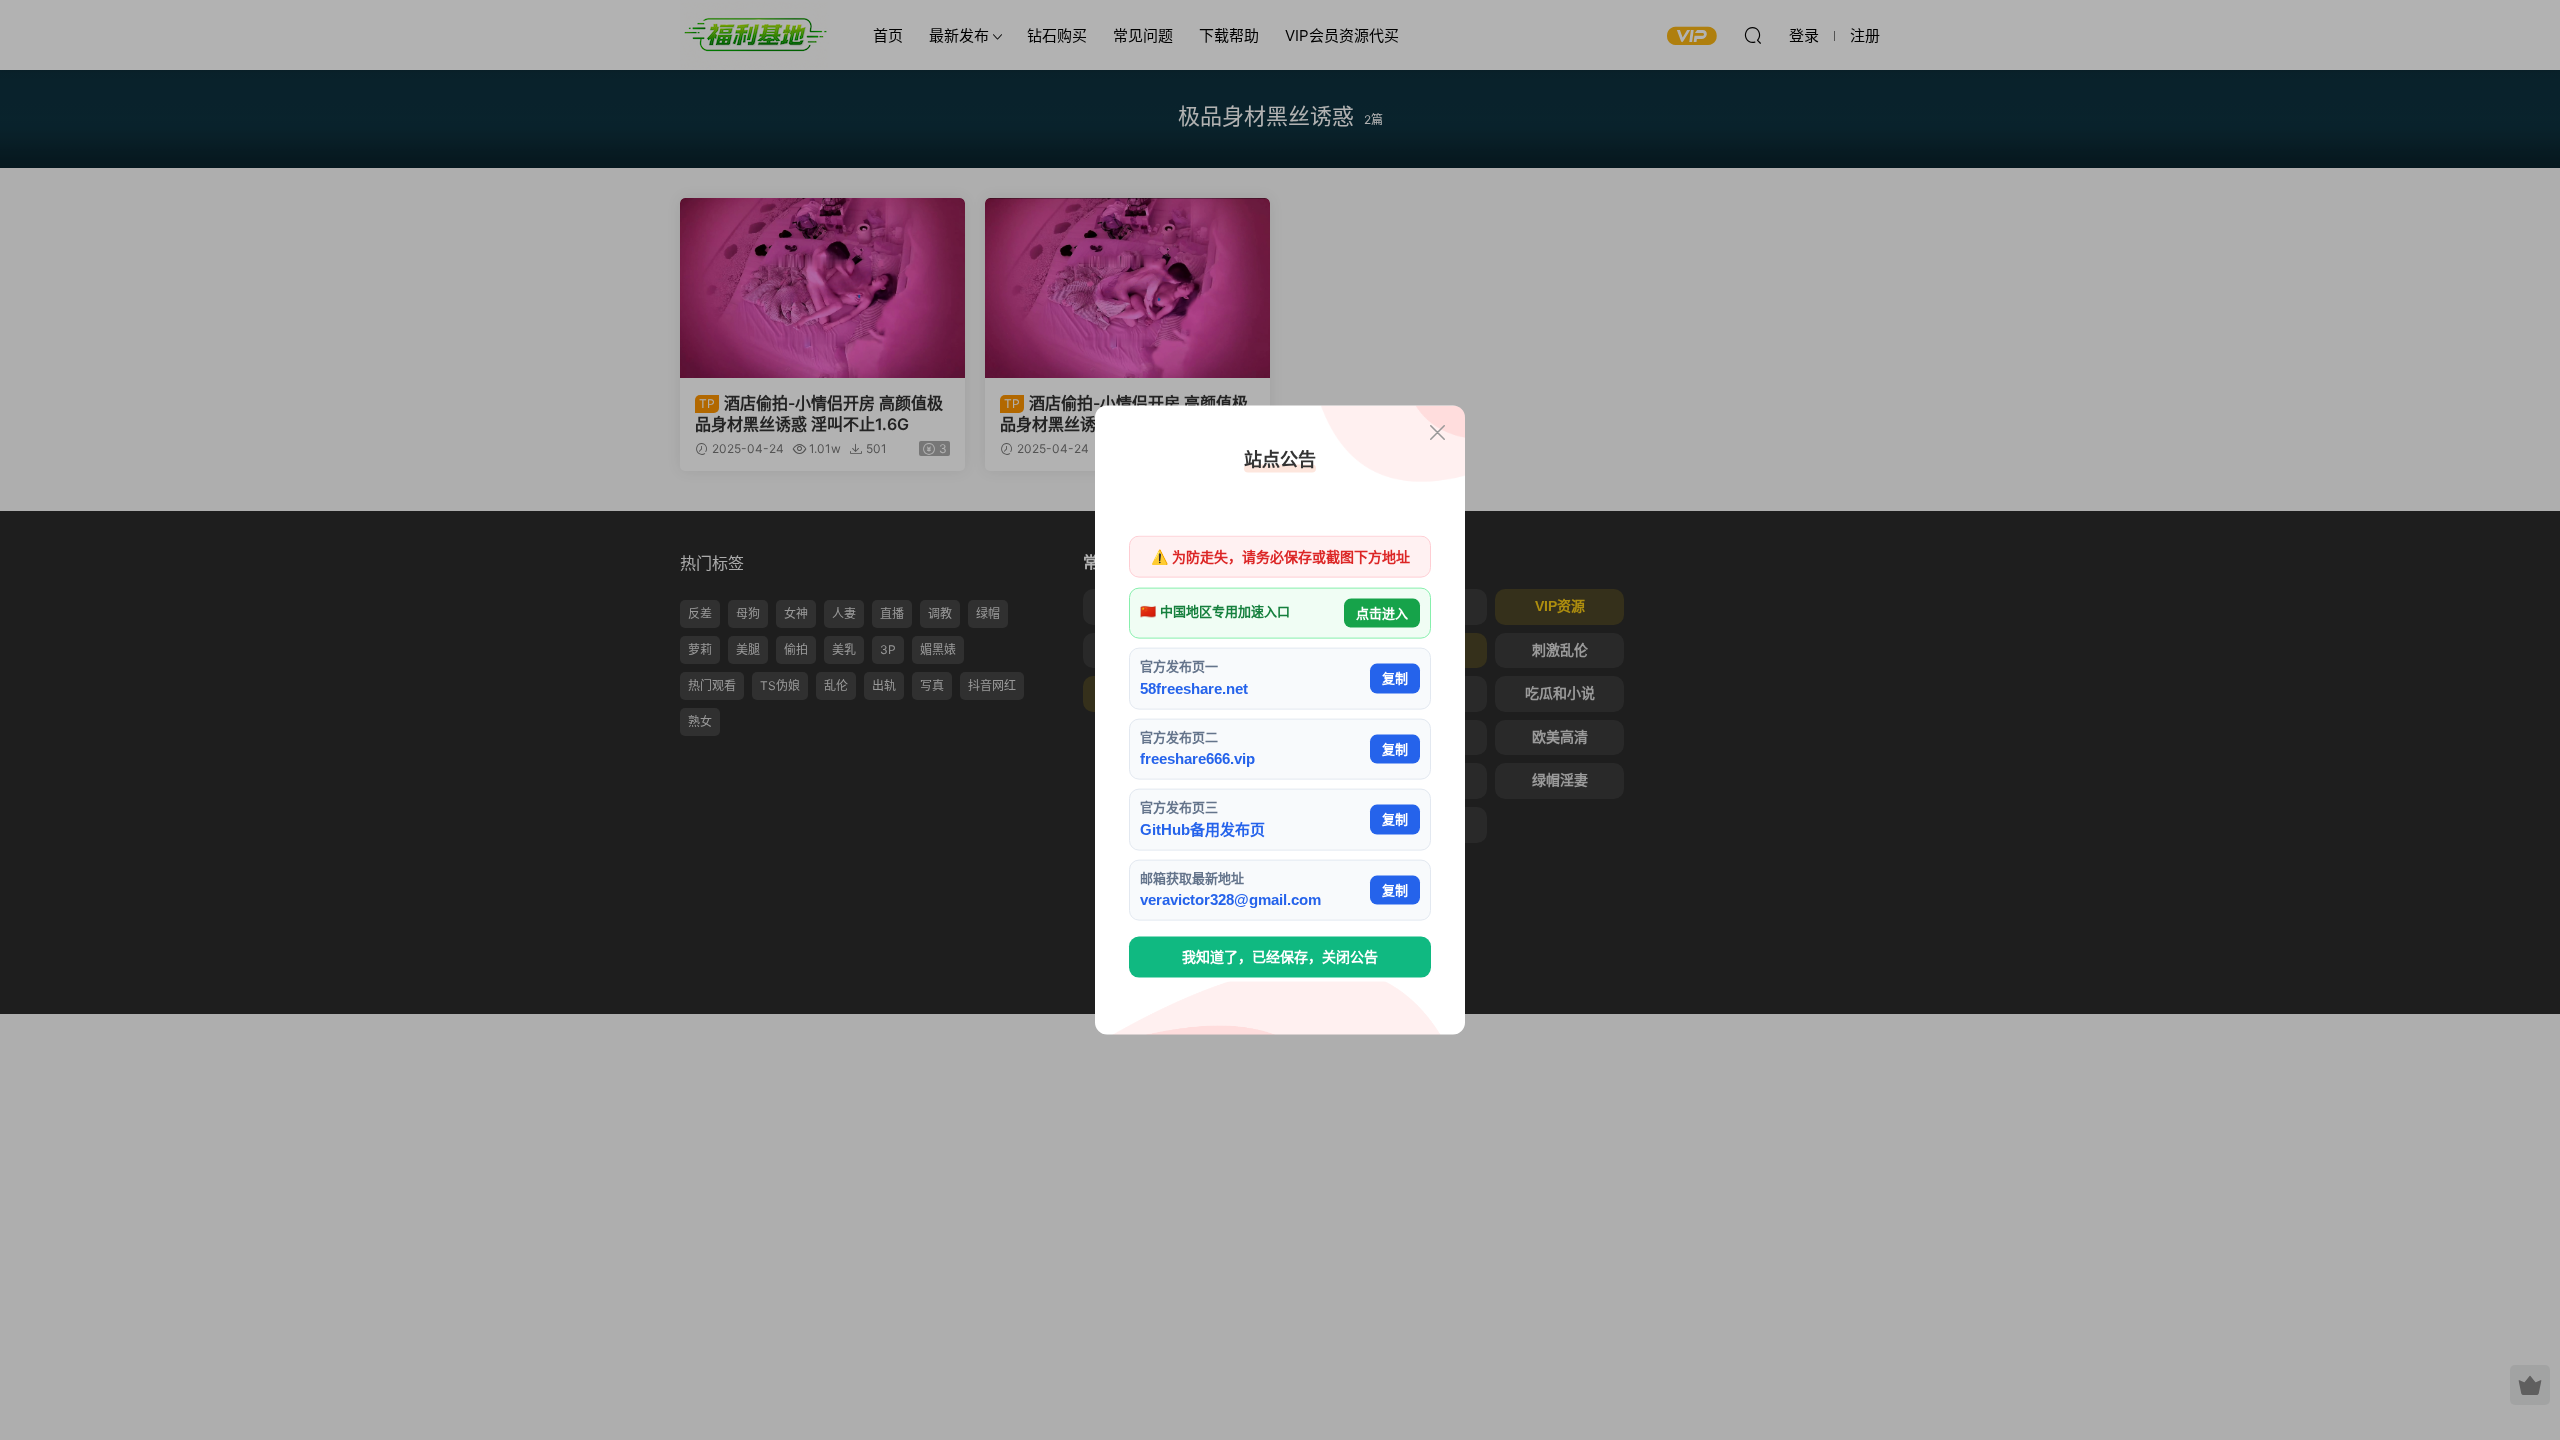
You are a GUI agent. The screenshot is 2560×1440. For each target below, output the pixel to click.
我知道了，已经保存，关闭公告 (1280, 957)
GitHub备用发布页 (1202, 828)
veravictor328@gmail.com (1230, 899)
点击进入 (1382, 612)
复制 (1395, 678)
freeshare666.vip (1197, 758)
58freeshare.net (1194, 687)
